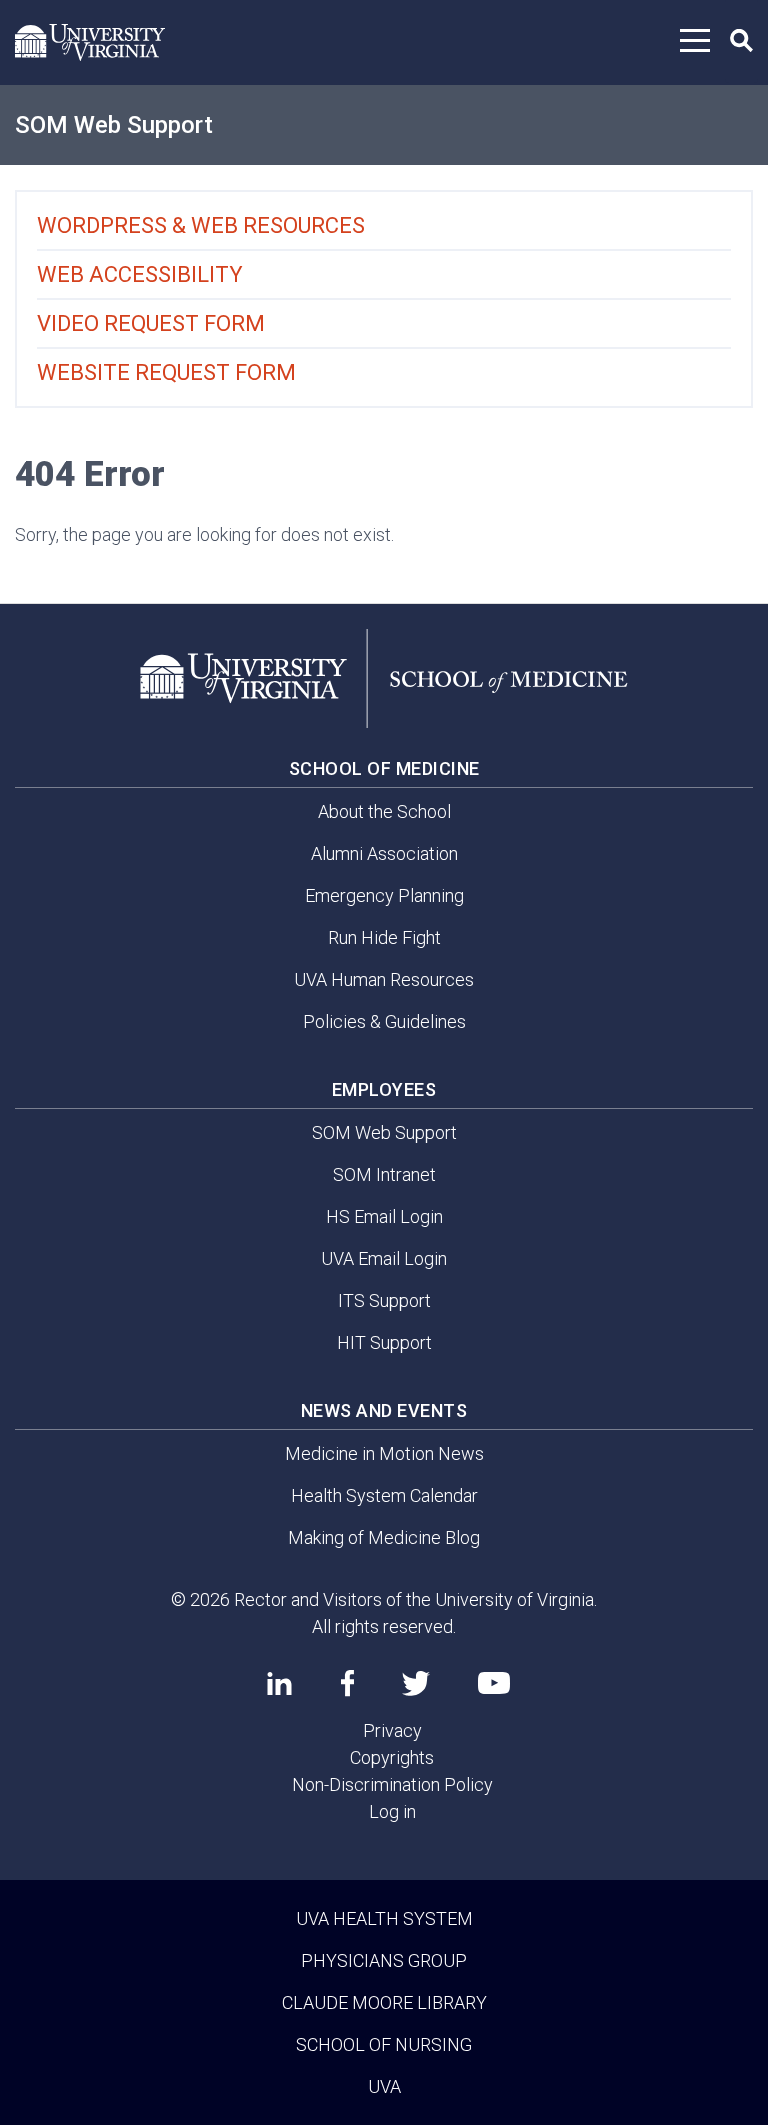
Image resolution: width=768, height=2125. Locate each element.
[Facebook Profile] (347, 1683)
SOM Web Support (114, 125)
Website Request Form (166, 372)
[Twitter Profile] (416, 1683)
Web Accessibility (140, 274)
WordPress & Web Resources (201, 225)
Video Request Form (151, 323)
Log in (392, 1811)
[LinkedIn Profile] (279, 1683)
